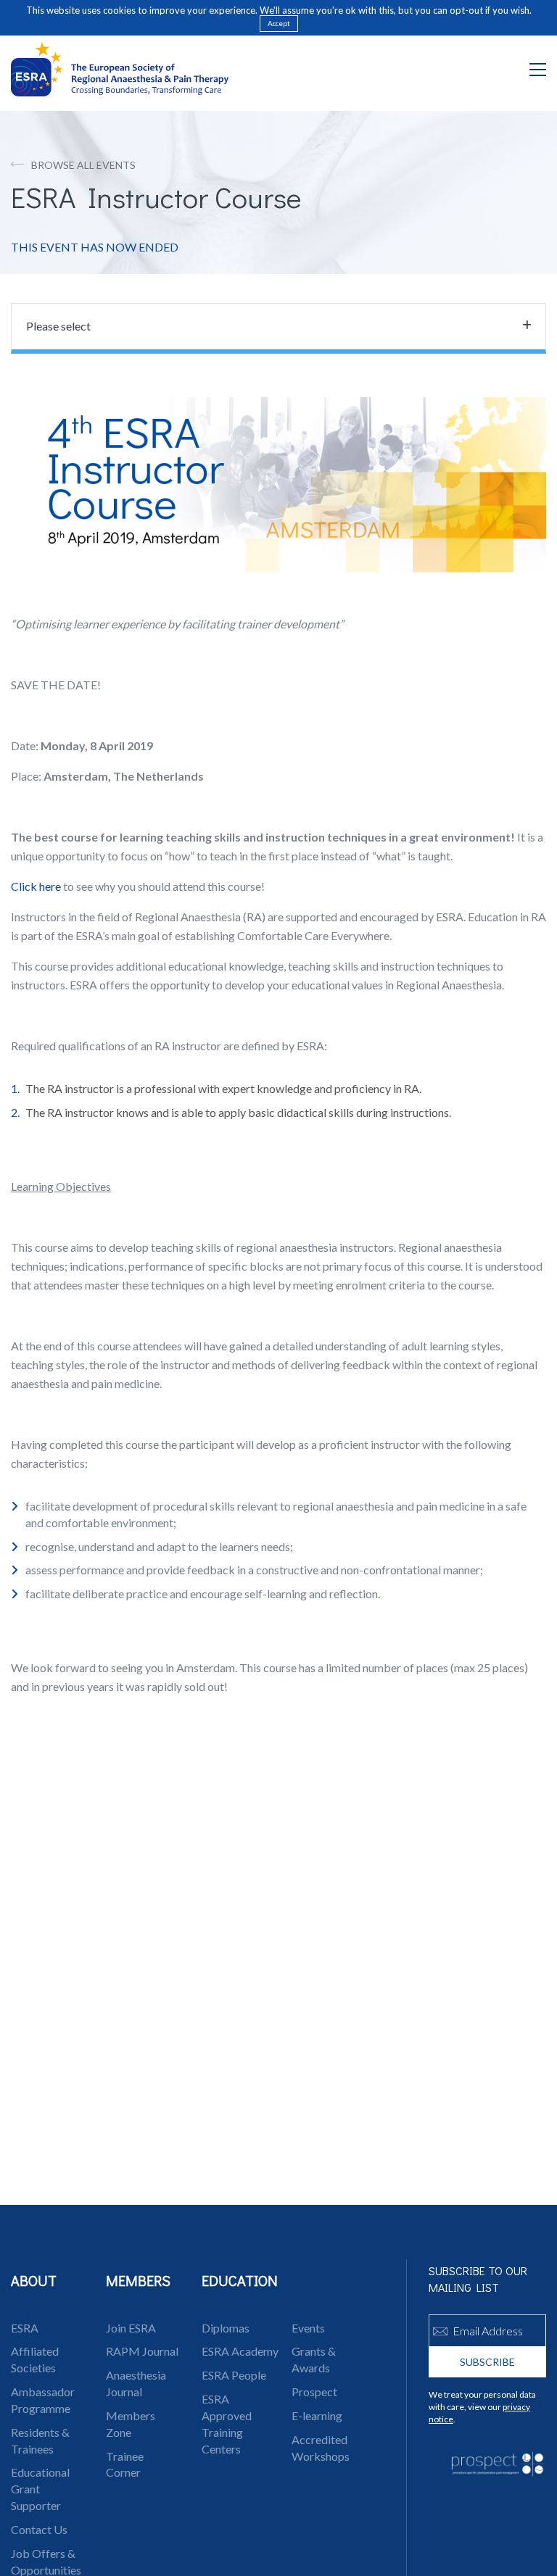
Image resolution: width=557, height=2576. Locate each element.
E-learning (317, 2415)
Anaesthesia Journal (136, 2383)
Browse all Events (83, 165)
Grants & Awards (314, 2359)
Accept (279, 23)
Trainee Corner (125, 2464)
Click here (36, 886)
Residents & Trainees (40, 2440)
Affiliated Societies (35, 2359)
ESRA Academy (240, 2351)
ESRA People (234, 2375)
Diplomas (226, 2328)
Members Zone (131, 2424)
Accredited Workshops (321, 2448)
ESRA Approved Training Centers (227, 2424)
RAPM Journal (142, 2351)
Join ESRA (131, 2328)
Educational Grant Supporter (40, 2489)
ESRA (25, 2328)
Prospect (314, 2392)
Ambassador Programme (43, 2400)
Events (308, 2328)
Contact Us (39, 2529)
